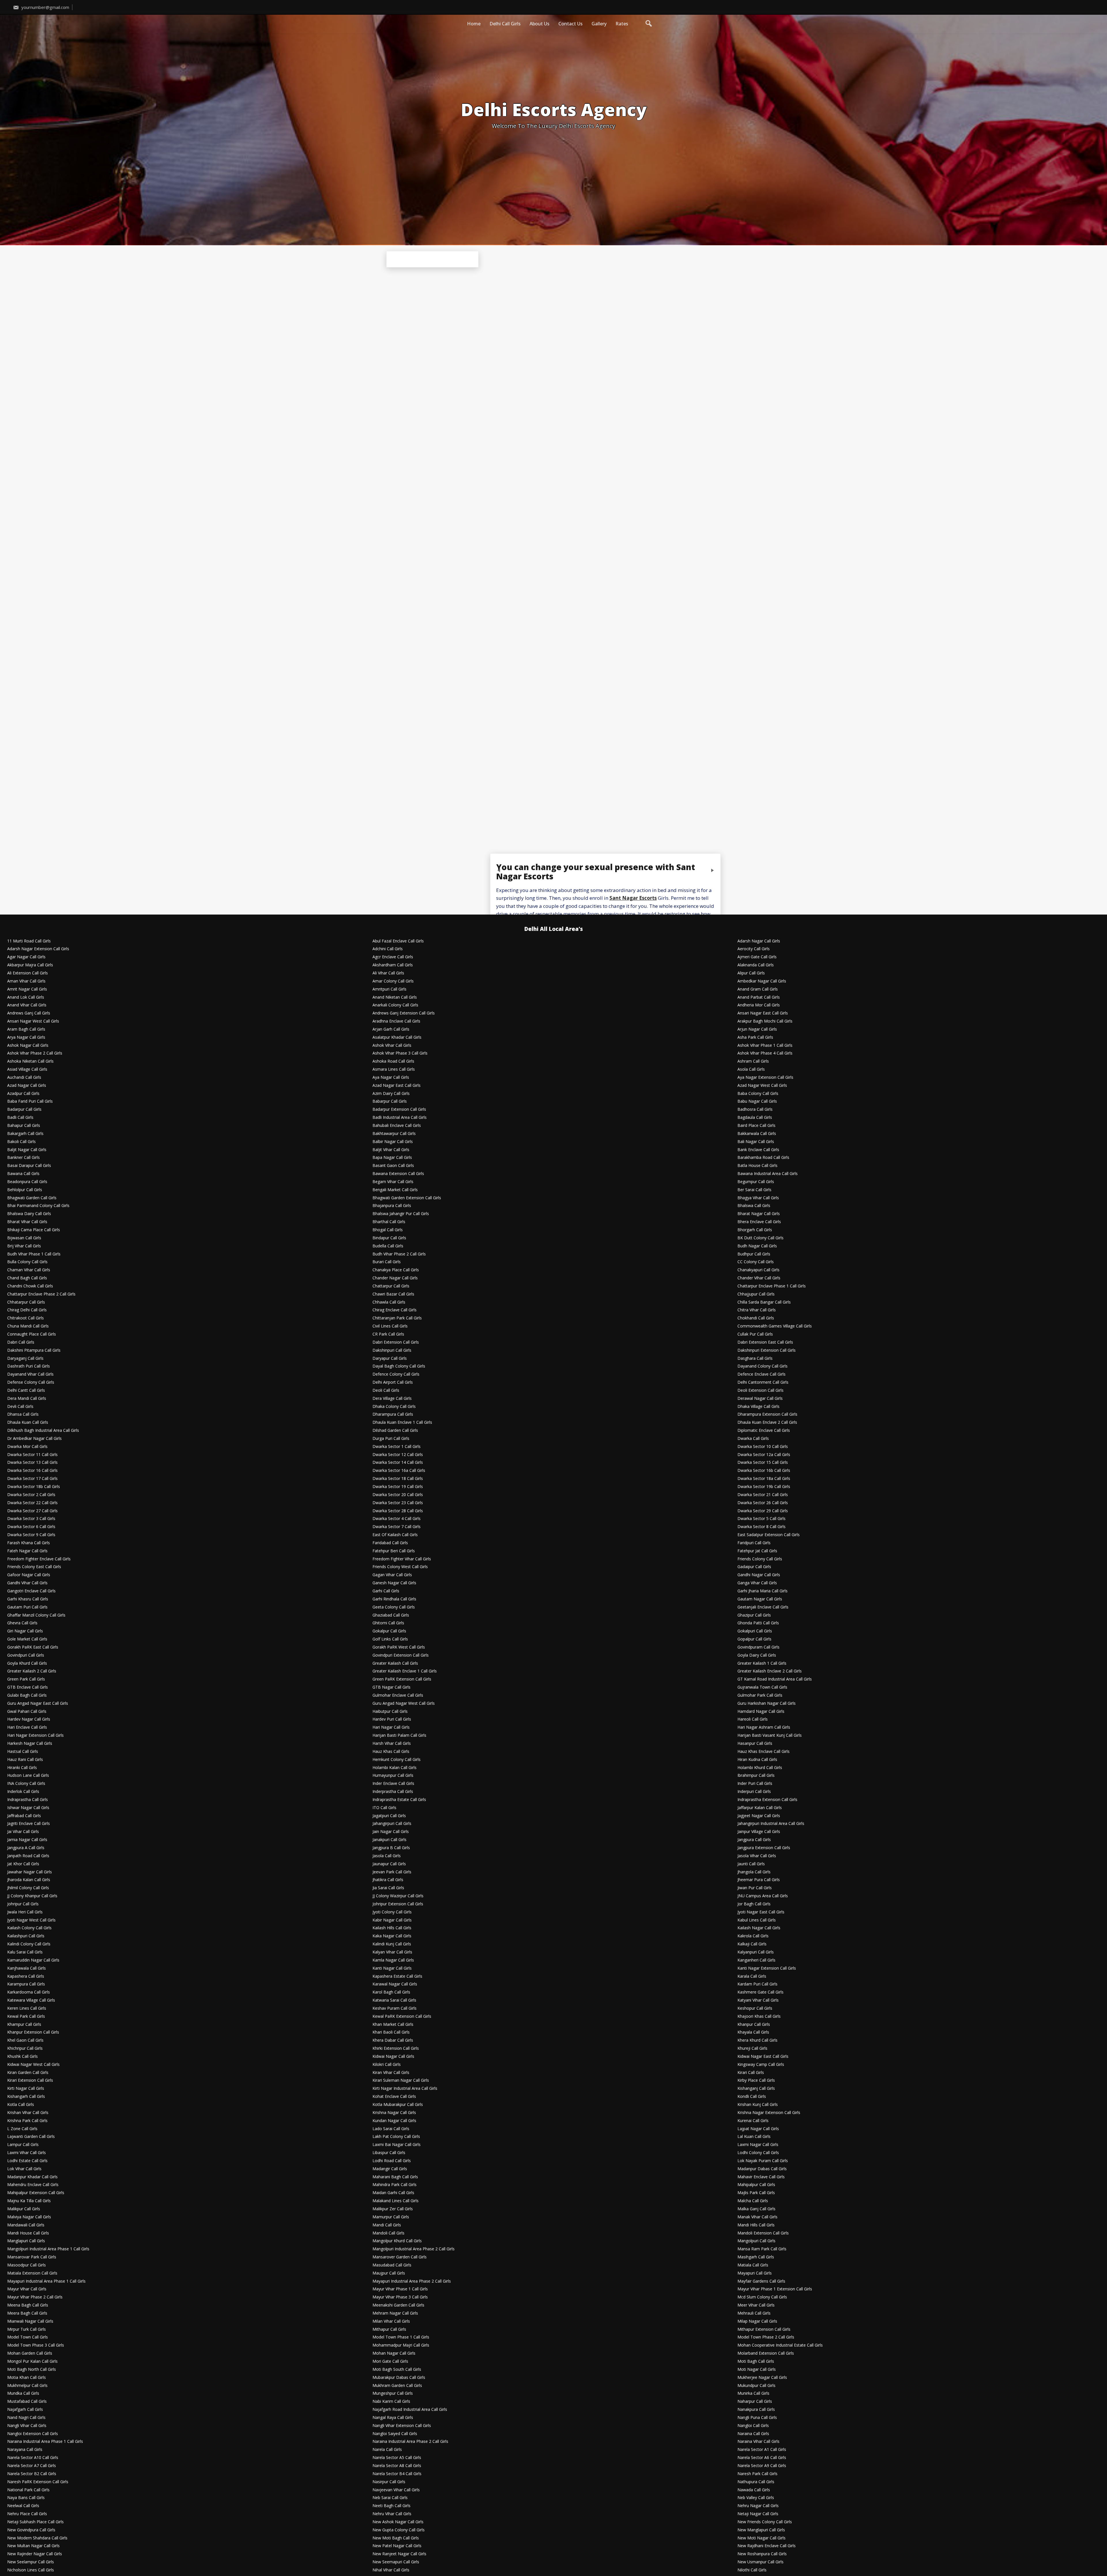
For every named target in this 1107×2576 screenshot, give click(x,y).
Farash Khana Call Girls (29, 1543)
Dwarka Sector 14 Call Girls (398, 1463)
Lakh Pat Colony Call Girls (396, 2137)
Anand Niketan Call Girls (395, 997)
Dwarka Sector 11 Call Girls (32, 1455)
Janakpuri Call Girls (389, 1840)
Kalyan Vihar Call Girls (392, 1952)
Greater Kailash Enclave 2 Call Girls (770, 1671)
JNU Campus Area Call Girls (763, 1896)
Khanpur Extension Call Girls (33, 2032)
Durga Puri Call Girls (391, 1439)
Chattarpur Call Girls (391, 1286)
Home (474, 24)
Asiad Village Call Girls (27, 1069)
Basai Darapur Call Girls (29, 1166)
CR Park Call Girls (388, 1334)
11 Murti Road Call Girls (29, 941)
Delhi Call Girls (505, 24)
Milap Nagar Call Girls (757, 2321)
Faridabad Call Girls (390, 1543)
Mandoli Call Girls (388, 2233)
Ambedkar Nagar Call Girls (762, 981)
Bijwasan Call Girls (24, 1238)
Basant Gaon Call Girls (393, 1166)
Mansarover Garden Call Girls (400, 2257)
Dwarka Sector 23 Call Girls (398, 1503)
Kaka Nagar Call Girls (392, 1936)
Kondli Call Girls (752, 2097)
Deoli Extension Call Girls (760, 1390)
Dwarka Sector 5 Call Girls (761, 1519)
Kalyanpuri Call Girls (756, 1952)
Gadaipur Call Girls (754, 1567)
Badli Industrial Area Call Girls (400, 1118)
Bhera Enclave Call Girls (759, 1222)
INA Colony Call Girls (26, 1784)
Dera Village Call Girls (392, 1399)
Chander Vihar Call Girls (759, 1278)
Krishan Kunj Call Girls (758, 2105)
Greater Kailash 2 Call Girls (32, 1671)
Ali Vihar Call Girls (388, 973)
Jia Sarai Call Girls (388, 1888)
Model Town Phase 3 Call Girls (36, 2345)
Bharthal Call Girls (389, 1222)
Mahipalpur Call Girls (756, 2185)
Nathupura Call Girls (756, 2482)
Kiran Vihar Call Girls (391, 2073)
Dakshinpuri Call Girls (392, 1350)
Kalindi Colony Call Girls (29, 1944)
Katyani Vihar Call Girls (758, 2000)
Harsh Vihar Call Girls (392, 1744)
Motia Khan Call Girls (27, 2378)
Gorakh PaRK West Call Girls (399, 1647)
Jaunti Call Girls (751, 1864)
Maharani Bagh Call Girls (395, 2177)
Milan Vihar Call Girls (391, 2321)
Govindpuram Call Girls (758, 1647)
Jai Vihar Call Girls (23, 1832)
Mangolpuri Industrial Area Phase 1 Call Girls (48, 2249)
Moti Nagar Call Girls (757, 2369)
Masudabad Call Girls (392, 2265)
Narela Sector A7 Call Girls (32, 2466)
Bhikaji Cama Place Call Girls (34, 1230)
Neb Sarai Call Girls (390, 2498)
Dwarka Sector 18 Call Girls (398, 1479)
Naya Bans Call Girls (26, 2498)
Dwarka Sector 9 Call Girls (31, 1535)
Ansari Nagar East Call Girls (763, 1013)
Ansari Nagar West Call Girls (33, 1021)
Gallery (599, 24)
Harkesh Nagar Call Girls (30, 1744)
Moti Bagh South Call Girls (397, 2369)
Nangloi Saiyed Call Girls (395, 2434)
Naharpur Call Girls (755, 2401)
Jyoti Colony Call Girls (392, 1912)
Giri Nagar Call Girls (25, 1631)
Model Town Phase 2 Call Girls (766, 2337)
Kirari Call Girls (751, 2073)
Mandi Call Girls (387, 2225)
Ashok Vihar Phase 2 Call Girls (35, 1053)
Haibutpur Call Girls (390, 1712)
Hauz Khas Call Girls (391, 1752)
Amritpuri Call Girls (389, 989)
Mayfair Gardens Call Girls (761, 2281)
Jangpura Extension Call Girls (764, 1848)
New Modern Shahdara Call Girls (37, 2538)
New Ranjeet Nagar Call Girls (399, 2554)
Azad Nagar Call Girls (27, 1086)
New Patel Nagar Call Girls (397, 2546)
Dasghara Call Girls (755, 1358)
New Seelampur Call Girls (31, 2562)
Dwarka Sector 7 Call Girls (397, 1527)
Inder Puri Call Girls (755, 1784)
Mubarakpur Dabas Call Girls (399, 2378)
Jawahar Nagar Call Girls (30, 1872)
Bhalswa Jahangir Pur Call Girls (401, 1214)
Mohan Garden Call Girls (30, 2353)
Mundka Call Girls (23, 2393)
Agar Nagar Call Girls (26, 957)
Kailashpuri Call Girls (26, 1936)
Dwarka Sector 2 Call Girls (31, 1495)
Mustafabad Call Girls (27, 2401)
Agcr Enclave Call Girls (393, 957)
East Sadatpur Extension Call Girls (769, 1535)
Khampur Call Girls (24, 2025)
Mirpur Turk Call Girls (27, 2329)
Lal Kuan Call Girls (754, 2137)
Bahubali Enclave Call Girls (397, 1126)
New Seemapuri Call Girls (396, 2562)
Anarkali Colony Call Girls (395, 1005)
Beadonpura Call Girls (27, 1182)
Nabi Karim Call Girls (391, 2401)
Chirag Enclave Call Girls (395, 1310)
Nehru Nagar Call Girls (758, 2506)
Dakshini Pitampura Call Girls (34, 1350)
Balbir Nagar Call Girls (393, 1142)
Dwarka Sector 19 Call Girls (398, 1487)
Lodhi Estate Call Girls (27, 2161)
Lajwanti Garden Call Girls (31, 2137)
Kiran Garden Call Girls (28, 2073)
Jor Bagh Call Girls (754, 1904)
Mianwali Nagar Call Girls (30, 2321)
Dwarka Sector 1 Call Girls (397, 1447)
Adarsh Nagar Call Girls (759, 941)
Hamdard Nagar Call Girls (761, 1712)
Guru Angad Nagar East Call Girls (38, 1703)
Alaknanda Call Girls (756, 965)
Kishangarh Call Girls (26, 2097)
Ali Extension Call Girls (28, 973)
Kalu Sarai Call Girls (25, 1952)
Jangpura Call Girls (754, 1840)
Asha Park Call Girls (755, 1037)
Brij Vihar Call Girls (24, 1246)
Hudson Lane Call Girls (28, 1776)
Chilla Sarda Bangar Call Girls (764, 1302)
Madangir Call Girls (390, 2169)
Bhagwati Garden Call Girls (32, 1198)
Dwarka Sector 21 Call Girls (763, 1495)
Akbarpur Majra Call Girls (30, 965)
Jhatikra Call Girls (388, 1880)
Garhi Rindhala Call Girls (394, 1599)
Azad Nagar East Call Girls (397, 1086)
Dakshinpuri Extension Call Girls (767, 1350)
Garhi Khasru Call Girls (28, 1599)
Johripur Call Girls (23, 1904)
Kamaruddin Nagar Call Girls (33, 1960)
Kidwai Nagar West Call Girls (33, 2065)
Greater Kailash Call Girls (395, 1663)
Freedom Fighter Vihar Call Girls (402, 1559)
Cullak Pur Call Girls (755, 1334)
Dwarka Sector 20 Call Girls (398, 1495)
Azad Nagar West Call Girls (762, 1086)
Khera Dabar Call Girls (393, 2040)
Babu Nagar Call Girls (757, 1101)
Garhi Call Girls (386, 1591)
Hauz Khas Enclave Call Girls (764, 1752)
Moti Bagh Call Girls (756, 2361)
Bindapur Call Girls (389, 1238)
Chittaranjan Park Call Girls (397, 1318)
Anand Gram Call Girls (758, 989)
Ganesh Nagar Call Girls (394, 1583)
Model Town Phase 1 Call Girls (401, 2337)
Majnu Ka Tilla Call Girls (29, 2201)
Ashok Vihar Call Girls (392, 1045)
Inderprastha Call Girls (393, 1792)
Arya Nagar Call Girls (26, 1037)
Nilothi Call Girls (752, 2570)
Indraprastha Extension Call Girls (767, 1800)
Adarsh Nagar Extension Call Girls (38, 949)
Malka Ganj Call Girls (756, 2209)
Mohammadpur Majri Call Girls (401, 2345)
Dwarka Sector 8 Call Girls (761, 1527)
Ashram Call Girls (753, 1061)
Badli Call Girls (20, 1118)
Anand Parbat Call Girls (759, 997)
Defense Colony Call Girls (31, 1382)
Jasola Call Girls (387, 1856)
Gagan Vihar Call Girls (392, 1575)
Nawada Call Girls (754, 2490)
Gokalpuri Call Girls (755, 1631)
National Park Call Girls (28, 2490)
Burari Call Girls (387, 1262)
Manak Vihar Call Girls (757, 2217)
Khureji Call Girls (752, 2048)
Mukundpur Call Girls (756, 2386)
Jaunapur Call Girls (389, 1864)
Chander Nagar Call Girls (395, 1278)
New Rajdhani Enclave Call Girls (767, 2546)
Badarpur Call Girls (24, 1109)
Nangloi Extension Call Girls (33, 2434)
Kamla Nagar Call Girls (393, 1960)
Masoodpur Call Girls (27, 2265)
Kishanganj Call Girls (756, 2088)
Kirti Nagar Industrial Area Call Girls (405, 2088)
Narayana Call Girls (25, 2450)
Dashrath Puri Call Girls (29, 1366)
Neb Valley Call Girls (756, 2498)
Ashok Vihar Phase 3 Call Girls (400, 1053)
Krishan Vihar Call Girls (28, 2113)
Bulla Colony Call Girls (27, 1262)
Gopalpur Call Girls (754, 1639)
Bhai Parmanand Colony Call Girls (38, 1206)
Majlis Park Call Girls (756, 2193)
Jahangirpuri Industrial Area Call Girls (771, 1824)
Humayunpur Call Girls (393, 1776)
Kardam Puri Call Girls (757, 1984)
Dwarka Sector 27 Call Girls (32, 1511)
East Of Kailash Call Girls (395, 1535)
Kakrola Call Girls (753, 1936)
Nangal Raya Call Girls (393, 2418)
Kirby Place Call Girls (756, 2080)
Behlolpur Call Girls (25, 1190)
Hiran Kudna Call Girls (757, 1760)
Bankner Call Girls (23, 1158)
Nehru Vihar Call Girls (392, 2514)
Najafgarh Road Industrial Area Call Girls (410, 2410)
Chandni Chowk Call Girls (30, 1286)
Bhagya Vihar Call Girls (758, 1198)
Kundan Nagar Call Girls (394, 2121)
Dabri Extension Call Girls (396, 1342)
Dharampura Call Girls (393, 1414)
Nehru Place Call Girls (27, 2514)
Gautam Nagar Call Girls (760, 1599)
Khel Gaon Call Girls (25, 2040)
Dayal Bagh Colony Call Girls (399, 1366)
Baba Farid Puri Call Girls (30, 1101)
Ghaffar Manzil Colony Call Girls (36, 1615)
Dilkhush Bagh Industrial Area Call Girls (43, 1431)
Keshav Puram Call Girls (395, 2008)
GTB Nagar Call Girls (391, 1687)
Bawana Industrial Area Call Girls (768, 1174)
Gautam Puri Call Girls (27, 1607)
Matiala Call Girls (753, 2265)
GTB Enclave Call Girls (28, 1687)
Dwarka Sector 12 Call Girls (398, 1455)
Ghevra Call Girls (22, 1623)
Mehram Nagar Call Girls (395, 2313)
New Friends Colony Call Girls (765, 2522)
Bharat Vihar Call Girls (27, 1222)
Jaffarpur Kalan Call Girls (760, 1808)
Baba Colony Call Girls (758, 1094)
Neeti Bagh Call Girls (391, 2506)
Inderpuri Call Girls (754, 1792)
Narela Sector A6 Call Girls (762, 2458)
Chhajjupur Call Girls (756, 1294)
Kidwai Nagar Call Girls (393, 2057)
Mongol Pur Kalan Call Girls (32, 2361)
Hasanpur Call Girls (755, 1744)
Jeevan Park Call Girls (392, 1872)
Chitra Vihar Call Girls (757, 1310)
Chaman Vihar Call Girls (29, 1270)
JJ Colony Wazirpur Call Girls (398, 1896)
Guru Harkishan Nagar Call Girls (767, 1703)
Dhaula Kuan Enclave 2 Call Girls (767, 1422)
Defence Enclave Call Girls (761, 1374)
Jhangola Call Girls (754, 1872)
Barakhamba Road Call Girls (763, 1158)
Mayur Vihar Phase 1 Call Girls (400, 2289)
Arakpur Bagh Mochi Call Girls (765, 1021)
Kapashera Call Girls (26, 1976)
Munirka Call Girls (753, 2393)
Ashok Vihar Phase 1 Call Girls (765, 1045)
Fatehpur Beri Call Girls (394, 1551)
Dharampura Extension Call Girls (767, 1414)
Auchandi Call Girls (24, 1077)
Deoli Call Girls (386, 1390)
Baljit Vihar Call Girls (391, 1150)
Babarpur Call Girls (390, 1101)
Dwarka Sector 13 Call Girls (32, 1463)
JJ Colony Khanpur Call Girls (32, 1896)
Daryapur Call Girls (390, 1358)
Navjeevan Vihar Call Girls (396, 2490)
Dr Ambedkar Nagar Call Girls (34, 1439)
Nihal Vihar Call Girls (391, 2570)
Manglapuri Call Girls (26, 2241)
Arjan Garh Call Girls (391, 1029)
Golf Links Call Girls (390, 1639)
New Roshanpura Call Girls (762, 2554)
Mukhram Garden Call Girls (397, 2386)
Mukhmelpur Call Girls (27, 2386)
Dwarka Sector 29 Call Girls (763, 1511)
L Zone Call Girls (22, 2129)
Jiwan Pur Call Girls (755, 1888)
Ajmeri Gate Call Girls (757, 957)
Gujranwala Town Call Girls (762, 1687)
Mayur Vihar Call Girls (27, 2289)
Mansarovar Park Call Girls (32, 2257)
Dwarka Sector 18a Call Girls (764, 1479)
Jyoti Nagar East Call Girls (761, 1912)
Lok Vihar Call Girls (24, 2169)
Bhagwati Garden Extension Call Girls (407, 1198)
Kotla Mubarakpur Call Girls (398, 2105)
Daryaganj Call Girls (25, 1358)
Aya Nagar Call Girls (391, 1077)
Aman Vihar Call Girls (26, 981)
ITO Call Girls (384, 1808)
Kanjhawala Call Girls (27, 1968)
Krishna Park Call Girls (27, 2121)
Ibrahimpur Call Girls (756, 1776)
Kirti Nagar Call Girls (26, 2088)
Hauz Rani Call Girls (25, 1760)
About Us (540, 24)
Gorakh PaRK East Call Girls (33, 1647)
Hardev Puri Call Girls (392, 1719)
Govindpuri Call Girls (26, 1655)
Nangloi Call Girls (753, 2426)
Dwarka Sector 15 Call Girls (763, 1463)
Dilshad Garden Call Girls (395, 1431)
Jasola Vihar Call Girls (757, 1856)
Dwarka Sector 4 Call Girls (397, 1519)
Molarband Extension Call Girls (766, 2353)
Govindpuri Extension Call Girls (401, 1655)
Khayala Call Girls (753, 2032)
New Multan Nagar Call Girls (33, 2546)
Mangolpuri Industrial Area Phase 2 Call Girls (414, 2249)
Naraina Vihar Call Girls (758, 2442)
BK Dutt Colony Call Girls (760, 1238)
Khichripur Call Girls (25, 2048)
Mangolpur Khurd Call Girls (397, 2241)
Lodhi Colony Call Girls (758, 2153)
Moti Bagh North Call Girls (32, 2369)
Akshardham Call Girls (393, 965)
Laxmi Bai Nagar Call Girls (397, 2145)
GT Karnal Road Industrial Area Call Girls (775, 1679)
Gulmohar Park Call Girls (760, 1695)
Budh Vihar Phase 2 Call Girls (399, 1254)
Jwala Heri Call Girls (25, 1912)
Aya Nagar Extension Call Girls (765, 1077)
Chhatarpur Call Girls (26, 1302)
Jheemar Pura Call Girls (759, 1880)
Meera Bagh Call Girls (27, 2313)
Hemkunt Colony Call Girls (397, 1760)
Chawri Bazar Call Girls (393, 1294)
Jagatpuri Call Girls (389, 1816)
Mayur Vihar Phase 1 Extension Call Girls (775, 2289)
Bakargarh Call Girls (25, 1134)
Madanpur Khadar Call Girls (32, 2177)
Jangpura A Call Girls (26, 1848)
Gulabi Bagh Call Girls (27, 1695)
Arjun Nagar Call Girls (757, 1029)
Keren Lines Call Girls (27, 2008)
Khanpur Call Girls (754, 2025)
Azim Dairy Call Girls (391, 1094)
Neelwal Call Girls (23, 2506)
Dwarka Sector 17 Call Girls (32, 1479)
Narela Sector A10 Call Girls (33, 2458)
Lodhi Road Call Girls (392, 2161)
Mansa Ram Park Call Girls (762, 2249)
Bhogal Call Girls (388, 1230)
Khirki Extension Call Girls (396, 2048)
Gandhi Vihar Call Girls (27, 1583)
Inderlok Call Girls (23, 1792)
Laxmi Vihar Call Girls (27, 2153)
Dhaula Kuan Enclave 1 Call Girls (402, 1422)
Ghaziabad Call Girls (391, 1615)
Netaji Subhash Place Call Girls (35, 2522)
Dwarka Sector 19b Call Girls (764, 1487)
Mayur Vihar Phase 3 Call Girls (400, 2297)
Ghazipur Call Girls (754, 1615)
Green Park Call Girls (26, 1679)
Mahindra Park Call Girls (395, 2185)
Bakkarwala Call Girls (757, 1134)
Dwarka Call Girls (753, 1439)
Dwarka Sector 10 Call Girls (763, 1447)
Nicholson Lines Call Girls (31, 2570)
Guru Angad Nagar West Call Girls (404, 1703)
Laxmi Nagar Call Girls (758, 2145)
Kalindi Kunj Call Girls (392, 1944)
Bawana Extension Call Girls (398, 1174)
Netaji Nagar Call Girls (758, 2514)
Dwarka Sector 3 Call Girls (31, 1519)
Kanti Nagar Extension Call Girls (767, 1968)
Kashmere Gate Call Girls (760, 1992)
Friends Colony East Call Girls (34, 1567)
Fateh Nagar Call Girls (27, 1551)
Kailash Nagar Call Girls (759, 1928)
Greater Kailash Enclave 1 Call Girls (405, 1671)
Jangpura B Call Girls (391, 1848)
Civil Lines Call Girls (390, 1326)
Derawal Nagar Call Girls (760, 1399)
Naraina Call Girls (753, 2434)
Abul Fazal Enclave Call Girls (398, 941)
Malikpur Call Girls (24, 2209)
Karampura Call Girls (26, 1984)
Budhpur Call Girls (754, 1254)
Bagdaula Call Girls (755, 1118)
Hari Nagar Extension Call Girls (35, 1735)
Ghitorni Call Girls (388, 1623)
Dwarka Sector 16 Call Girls (32, 1471)
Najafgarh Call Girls (25, 2410)
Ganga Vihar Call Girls (757, 1583)
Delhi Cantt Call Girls (26, 1390)
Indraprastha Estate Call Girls (399, 1800)
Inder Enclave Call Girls (393, 1784)
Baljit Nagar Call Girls (27, 1150)
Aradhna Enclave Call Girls (396, 1021)
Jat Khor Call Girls (23, 1864)
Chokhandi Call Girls (756, 1318)
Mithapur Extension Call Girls (764, 2329)
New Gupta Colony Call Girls (399, 2530)
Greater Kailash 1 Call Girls (762, 1663)
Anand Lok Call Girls (26, 997)
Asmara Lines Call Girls (394, 1069)
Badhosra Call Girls (755, 1109)
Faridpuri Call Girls (754, 1543)
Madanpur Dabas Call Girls (762, 2169)
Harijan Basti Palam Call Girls (399, 1735)
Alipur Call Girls (751, 973)
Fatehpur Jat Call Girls (757, 1551)
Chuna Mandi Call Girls (28, 1326)
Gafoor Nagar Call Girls (29, 1575)
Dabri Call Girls (21, 1342)
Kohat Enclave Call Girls (394, 2097)
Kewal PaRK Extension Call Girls (402, 2016)
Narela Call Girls (387, 2450)
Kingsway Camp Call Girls (761, 2065)
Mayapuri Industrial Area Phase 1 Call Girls (46, 2281)
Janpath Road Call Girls (28, 1856)
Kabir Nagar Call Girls (392, 1920)
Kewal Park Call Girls (26, 2016)
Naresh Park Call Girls (757, 2474)
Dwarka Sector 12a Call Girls (764, 1455)
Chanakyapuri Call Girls (758, 1270)
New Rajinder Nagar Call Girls (35, 2554)
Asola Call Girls (751, 1069)
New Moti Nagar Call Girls (761, 2538)
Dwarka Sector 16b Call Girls (764, 1471)
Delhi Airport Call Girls (393, 1382)
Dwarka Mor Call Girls (27, 1447)
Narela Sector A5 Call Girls (397, 2458)
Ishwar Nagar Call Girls (28, 1808)
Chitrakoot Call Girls (26, 1318)
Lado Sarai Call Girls (391, 2129)
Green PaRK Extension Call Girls (402, 1679)
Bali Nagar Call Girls (756, 1142)
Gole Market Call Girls (27, 1639)
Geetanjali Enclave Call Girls (763, 1607)
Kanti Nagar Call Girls (392, 1968)
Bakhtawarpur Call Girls (394, 1134)
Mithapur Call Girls (389, 2329)
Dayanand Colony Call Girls (763, 1366)
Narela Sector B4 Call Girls (397, 2474)
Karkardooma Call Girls (29, 1992)
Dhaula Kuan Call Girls (28, 1422)
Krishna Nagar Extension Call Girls (769, 2113)
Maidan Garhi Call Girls (393, 2193)
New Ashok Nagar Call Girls (398, 2522)
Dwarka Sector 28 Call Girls (398, 1511)
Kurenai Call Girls (753, 2121)
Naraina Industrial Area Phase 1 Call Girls (45, 2442)
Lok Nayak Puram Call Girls (763, 2161)
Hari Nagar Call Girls (391, 1727)
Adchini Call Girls (388, 949)
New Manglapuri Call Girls (761, 2530)
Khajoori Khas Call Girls (759, 2016)
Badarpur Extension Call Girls (399, 1109)
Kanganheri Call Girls (756, 1960)
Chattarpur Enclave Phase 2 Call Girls (41, 1294)
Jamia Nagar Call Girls (27, 1840)
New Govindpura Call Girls (31, 2530)
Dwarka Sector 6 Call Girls (31, 1527)
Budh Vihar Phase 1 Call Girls (34, 1254)
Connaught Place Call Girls (32, 1334)
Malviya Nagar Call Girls (29, 2217)
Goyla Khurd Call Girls (27, 1663)
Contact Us (571, 24)
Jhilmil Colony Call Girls (28, 1888)
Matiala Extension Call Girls (32, 2273)
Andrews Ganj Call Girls (29, 1013)
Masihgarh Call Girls (756, 2257)
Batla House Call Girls (757, 1166)
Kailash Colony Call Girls (29, 1928)
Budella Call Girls (388, 1246)
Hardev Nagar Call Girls (29, 1719)
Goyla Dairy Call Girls (757, 1655)
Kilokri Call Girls (387, 2065)
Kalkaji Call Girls (752, 1944)
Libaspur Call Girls (389, 2153)
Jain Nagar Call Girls (391, 1832)
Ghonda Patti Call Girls (758, 1623)
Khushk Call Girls (22, 2057)
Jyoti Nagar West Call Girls (31, 1920)
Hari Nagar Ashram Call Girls (764, 1727)
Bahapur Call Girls (24, 1126)
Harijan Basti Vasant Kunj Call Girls (770, 1735)
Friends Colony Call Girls (760, 1559)
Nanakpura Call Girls (756, 2410)
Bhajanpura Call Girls (392, 1206)
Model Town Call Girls (28, 2337)
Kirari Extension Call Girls (30, 2080)
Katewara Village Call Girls (31, 2000)
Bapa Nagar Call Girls (392, 1158)
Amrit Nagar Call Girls (27, 989)
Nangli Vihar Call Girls (27, 2426)
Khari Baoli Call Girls (391, 2032)
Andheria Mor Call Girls (759, 1005)
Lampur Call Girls (23, 2145)
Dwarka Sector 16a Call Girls (399, 1471)
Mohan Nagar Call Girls (394, 2353)
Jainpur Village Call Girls (759, 1832)
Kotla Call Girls (21, 2105)
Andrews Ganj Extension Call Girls (404, 1013)
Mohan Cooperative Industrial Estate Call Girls (780, 2345)
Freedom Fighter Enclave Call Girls (39, 1559)
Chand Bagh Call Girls (27, 1278)
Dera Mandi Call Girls (27, 1399)
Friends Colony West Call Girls (400, 1567)
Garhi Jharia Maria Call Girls (763, 1591)
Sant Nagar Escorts (633, 898)
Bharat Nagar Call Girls (759, 1214)
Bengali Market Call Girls (395, 1190)
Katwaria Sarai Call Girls (394, 2000)
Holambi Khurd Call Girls (760, 1768)
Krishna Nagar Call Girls (394, 2113)
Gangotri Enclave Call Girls (31, 1591)
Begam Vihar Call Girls (393, 1182)
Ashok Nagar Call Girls (28, 1045)
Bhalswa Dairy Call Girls (29, 1214)
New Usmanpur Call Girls (760, 2562)
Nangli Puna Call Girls (757, 2418)
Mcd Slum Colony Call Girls (762, 2297)
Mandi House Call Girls (28, 2233)
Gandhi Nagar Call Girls (759, 1575)
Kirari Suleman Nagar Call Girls (401, 2080)
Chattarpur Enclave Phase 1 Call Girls (772, 1286)
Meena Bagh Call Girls (28, 2305)
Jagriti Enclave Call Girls (29, 1824)
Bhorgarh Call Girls (755, 1230)
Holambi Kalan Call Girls (395, 1768)
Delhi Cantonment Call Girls (763, 1382)
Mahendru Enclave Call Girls (33, 2185)
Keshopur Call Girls (755, 2008)
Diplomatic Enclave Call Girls (764, 1431)
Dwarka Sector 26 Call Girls (763, 1503)
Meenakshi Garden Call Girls (398, 2305)
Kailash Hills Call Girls (392, 1928)
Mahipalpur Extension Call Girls (36, 2193)
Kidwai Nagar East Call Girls (763, 2057)
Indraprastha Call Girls (28, 1800)
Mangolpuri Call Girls (756, 2241)
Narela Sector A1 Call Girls (762, 2450)
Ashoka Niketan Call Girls (30, 1061)
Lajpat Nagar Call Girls (758, 2129)
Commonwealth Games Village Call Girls (775, 1326)
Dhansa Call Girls (23, 1414)
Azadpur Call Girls (23, 1094)
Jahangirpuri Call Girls (392, 1824)
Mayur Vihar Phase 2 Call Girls (35, 2297)
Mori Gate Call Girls (390, 2361)
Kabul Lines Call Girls (757, 1920)
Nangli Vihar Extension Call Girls (402, 2426)
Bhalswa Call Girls (754, 1206)
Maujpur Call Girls (389, 2273)
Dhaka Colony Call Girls (394, 1407)
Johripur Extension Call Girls (398, 1904)
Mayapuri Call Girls (755, 2273)
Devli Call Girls (20, 1407)
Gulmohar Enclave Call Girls (398, 1695)
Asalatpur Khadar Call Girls (397, 1037)
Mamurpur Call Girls (391, 2217)
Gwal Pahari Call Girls (27, 1712)
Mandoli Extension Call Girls (763, 2233)
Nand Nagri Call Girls (26, 2418)
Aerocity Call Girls (754, 949)
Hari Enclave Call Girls (27, 1727)
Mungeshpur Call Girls (393, 2393)
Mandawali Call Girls (26, 2225)
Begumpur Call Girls (756, 1182)
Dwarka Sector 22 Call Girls (32, 1503)
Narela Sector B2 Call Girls (32, 2474)
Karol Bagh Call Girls (391, 1992)
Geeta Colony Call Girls (394, 1607)
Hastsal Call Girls (23, 1752)
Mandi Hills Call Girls (756, 2225)
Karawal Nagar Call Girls (395, 1984)
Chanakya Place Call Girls (396, 1270)
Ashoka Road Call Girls (393, 1061)
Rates (622, 24)
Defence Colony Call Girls (396, 1374)
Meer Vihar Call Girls (756, 2305)
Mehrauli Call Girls (754, 2313)
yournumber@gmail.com (45, 7)
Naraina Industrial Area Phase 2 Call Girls (410, 2442)
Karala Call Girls (752, 1976)
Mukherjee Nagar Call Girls (762, 2378)
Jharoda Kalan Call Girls (29, 1880)
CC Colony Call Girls (756, 1262)
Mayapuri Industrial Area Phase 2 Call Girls (412, 2281)
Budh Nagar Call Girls (757, 1246)
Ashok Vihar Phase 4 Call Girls (765, 1053)
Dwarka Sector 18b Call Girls (34, 1487)
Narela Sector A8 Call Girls (397, 2466)
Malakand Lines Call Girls (396, 2201)
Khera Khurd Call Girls (757, 2040)
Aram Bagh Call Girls (26, 1029)
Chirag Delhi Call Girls (27, 1310)
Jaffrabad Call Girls (24, 1816)
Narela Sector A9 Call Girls (762, 2466)
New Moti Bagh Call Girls (396, 2538)
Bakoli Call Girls (21, 1142)
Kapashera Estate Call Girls (397, 1976)
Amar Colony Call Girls (393, 981)
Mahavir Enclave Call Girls (761, 2177)
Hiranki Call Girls (22, 1768)
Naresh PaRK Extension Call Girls (38, 2482)
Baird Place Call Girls (756, 1126)
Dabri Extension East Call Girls (765, 1342)
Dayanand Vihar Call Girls (30, 1374)
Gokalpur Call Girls (389, 1631)
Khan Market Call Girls (393, 2025)
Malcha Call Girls (753, 2201)
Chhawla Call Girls (389, 1302)
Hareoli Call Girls (753, 1719)
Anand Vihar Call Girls (27, 1005)
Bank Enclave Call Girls (758, 1150)
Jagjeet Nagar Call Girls (759, 1816)
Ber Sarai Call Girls (754, 1190)
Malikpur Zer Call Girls (393, 2209)
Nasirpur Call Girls (389, 2482)
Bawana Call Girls (23, 1174)
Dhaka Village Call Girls (758, 1407)
